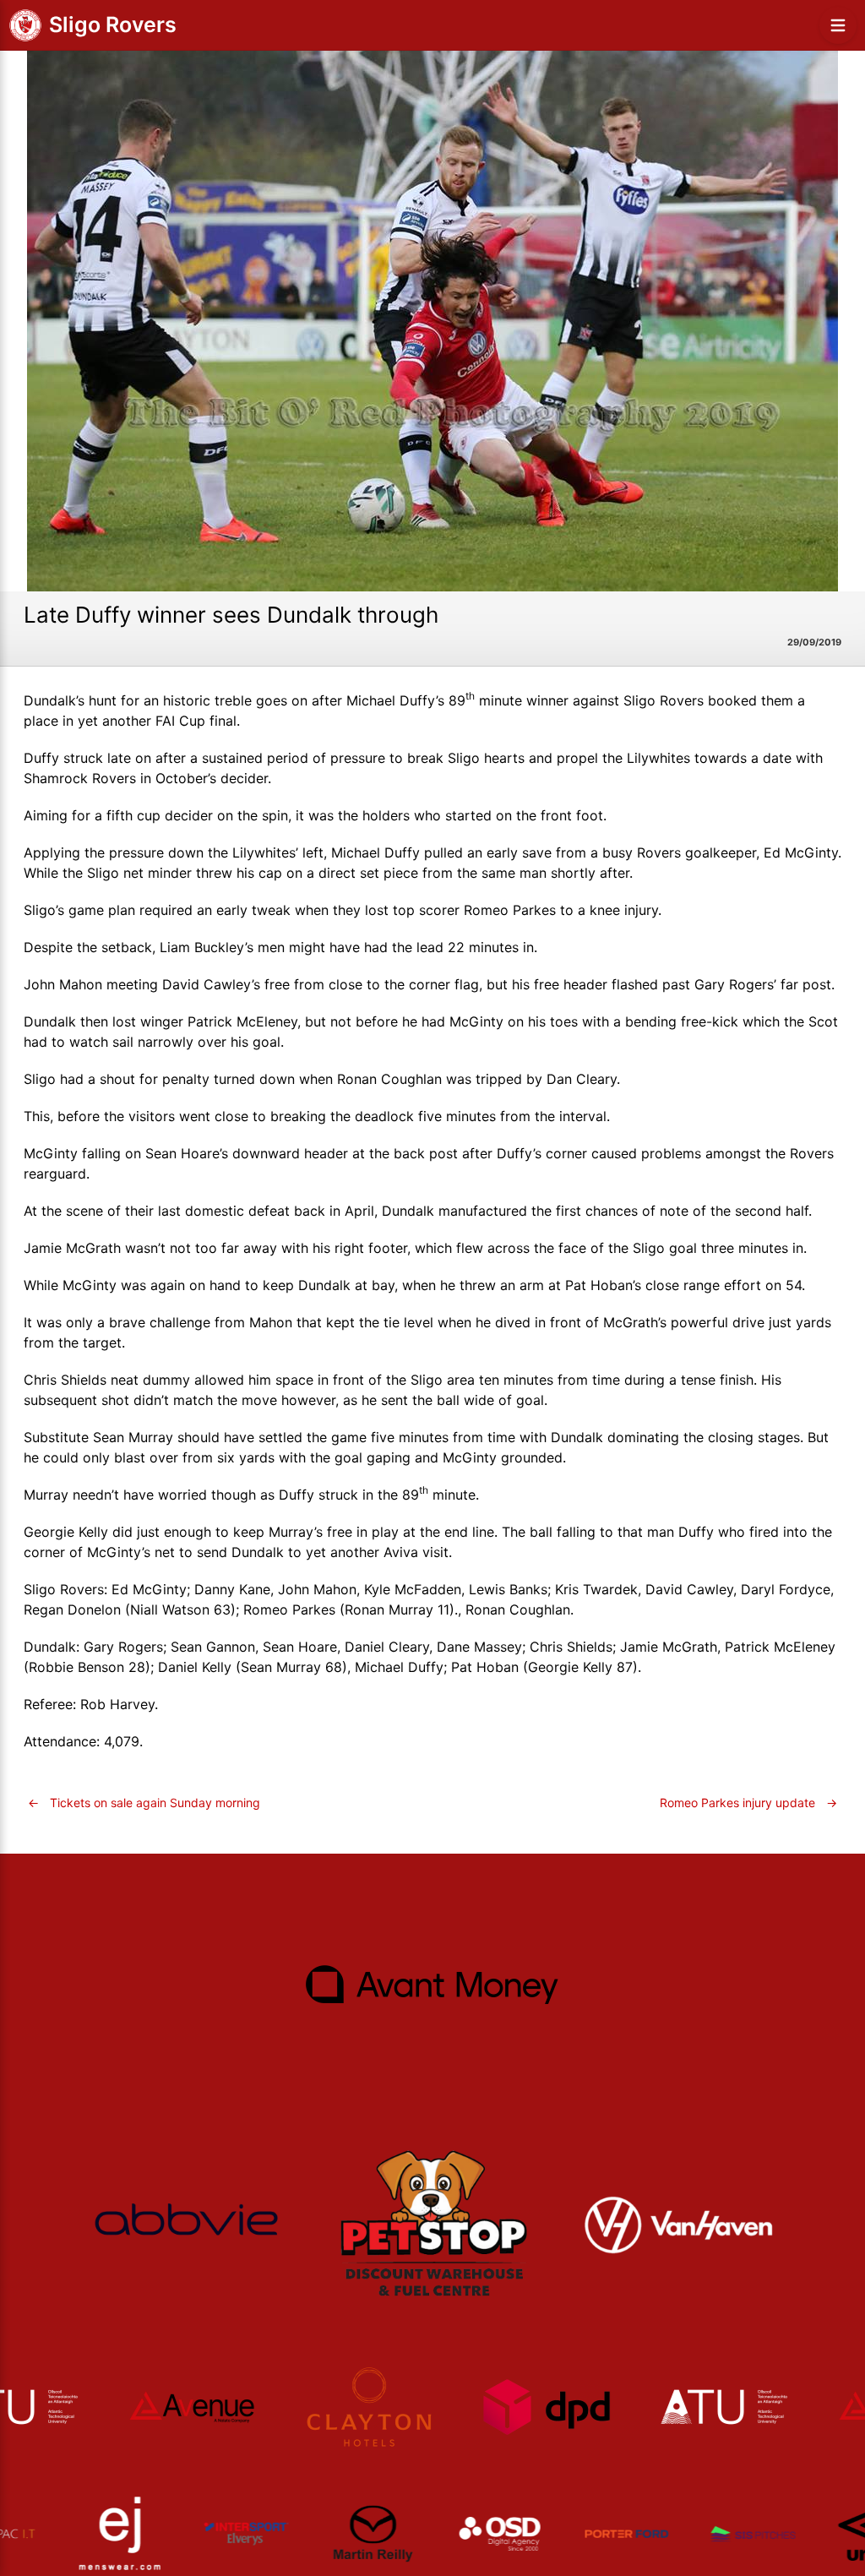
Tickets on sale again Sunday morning (144, 1803)
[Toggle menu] (838, 25)
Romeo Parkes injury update (748, 1803)
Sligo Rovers (113, 25)
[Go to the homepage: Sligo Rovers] (25, 25)
